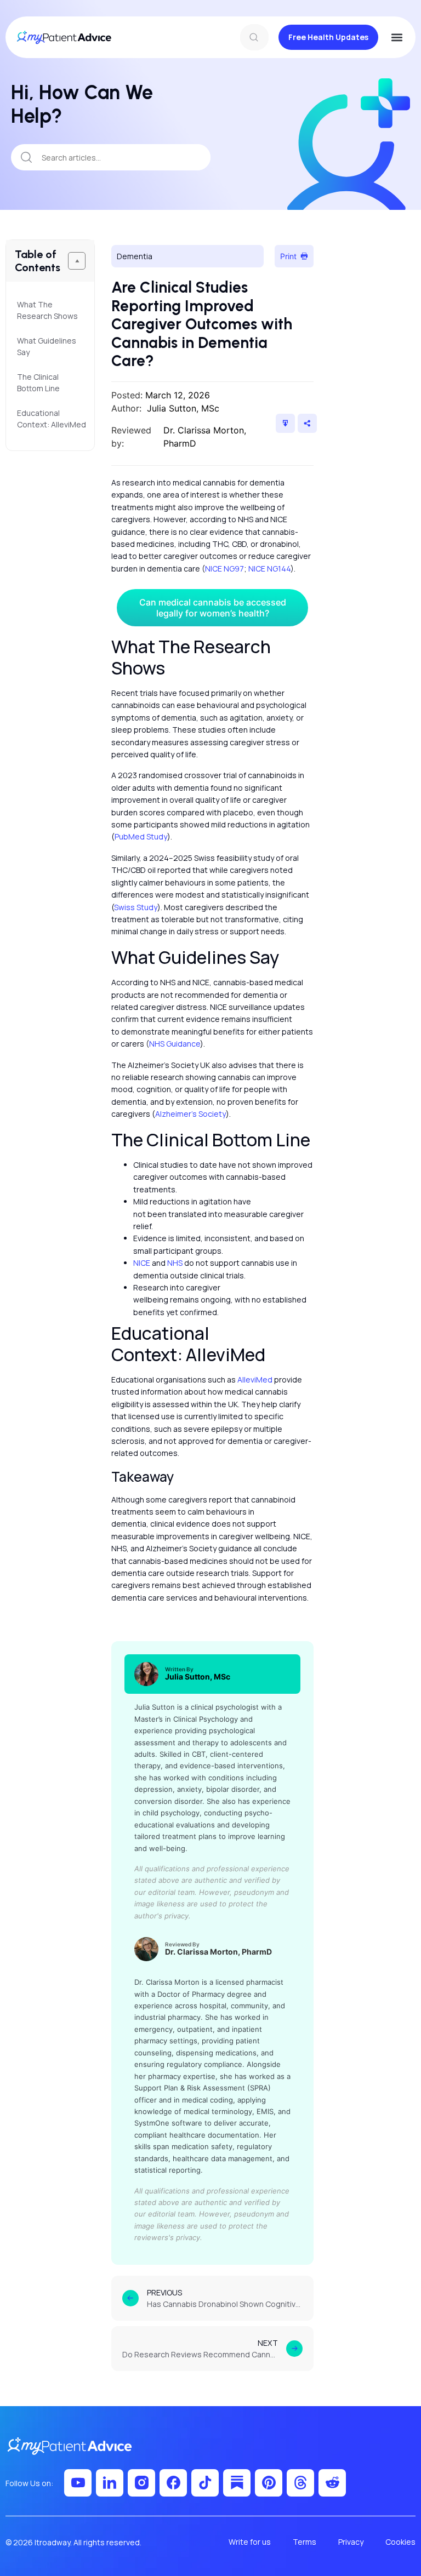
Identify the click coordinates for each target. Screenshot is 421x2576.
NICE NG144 (269, 569)
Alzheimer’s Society (190, 1114)
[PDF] (285, 423)
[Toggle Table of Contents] (77, 261)
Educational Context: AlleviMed (50, 419)
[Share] (307, 423)
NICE (142, 1263)
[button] (397, 38)
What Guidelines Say (47, 346)
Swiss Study (136, 907)
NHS (175, 1263)
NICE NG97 (224, 569)
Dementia (135, 256)
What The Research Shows (48, 310)
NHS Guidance (175, 1044)
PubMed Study (141, 836)
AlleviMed (255, 1380)
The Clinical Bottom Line (39, 382)
